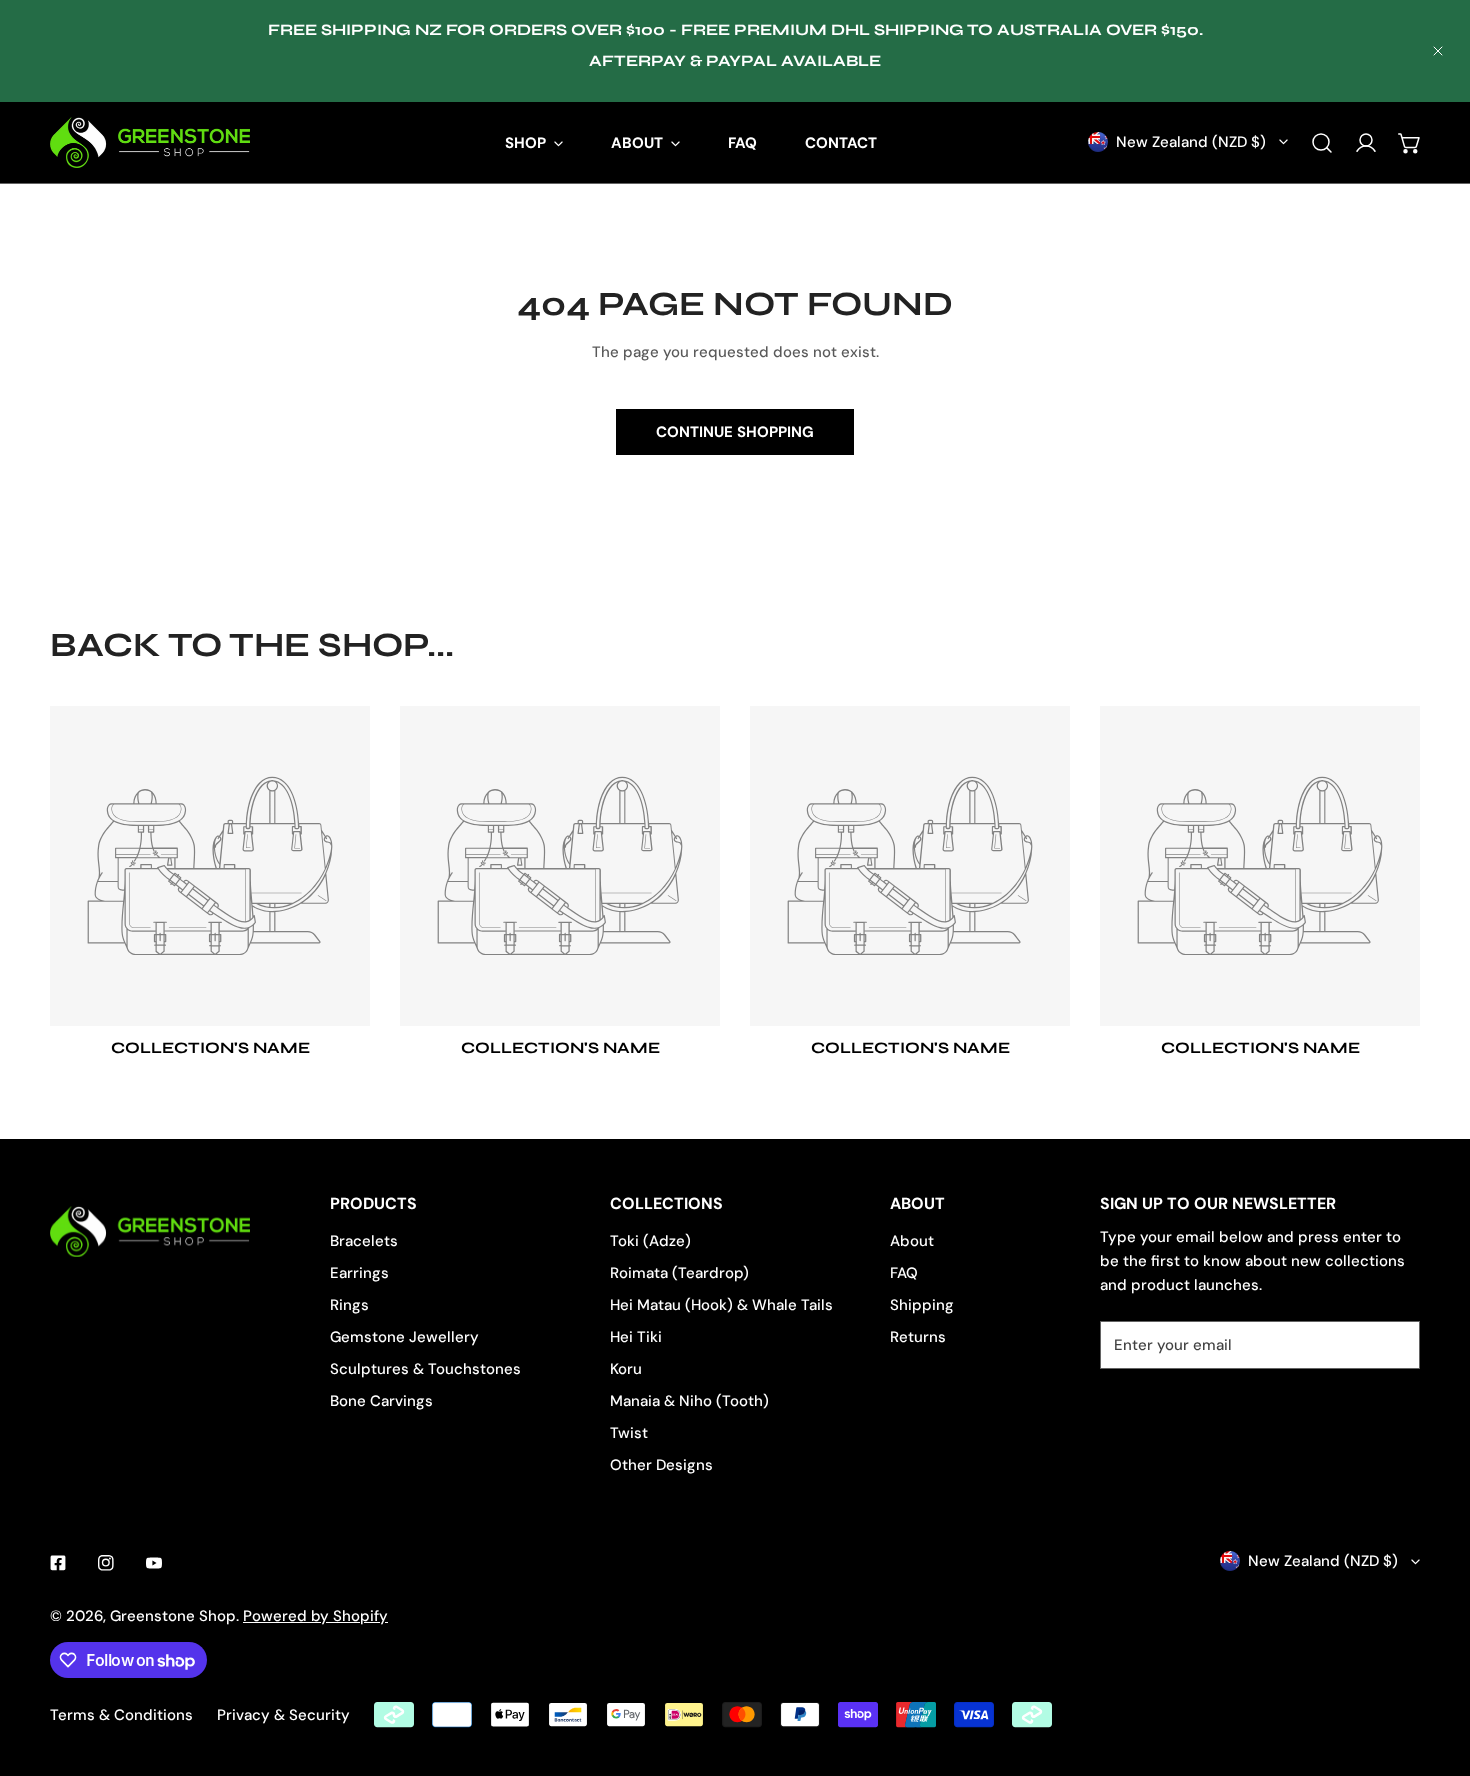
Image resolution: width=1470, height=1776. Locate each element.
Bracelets (364, 1241)
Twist (629, 1433)
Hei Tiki (636, 1337)
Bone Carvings (381, 1401)
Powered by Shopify (315, 1616)
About (912, 1241)
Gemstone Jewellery (404, 1337)
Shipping (922, 1305)
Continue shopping (735, 432)
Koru (626, 1369)
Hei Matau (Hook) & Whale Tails (721, 1305)
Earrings (359, 1273)
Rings (349, 1305)
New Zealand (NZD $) (1191, 142)
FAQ (904, 1273)
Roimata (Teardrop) (679, 1273)
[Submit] (1394, 1344)
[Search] (1322, 143)
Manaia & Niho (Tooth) (689, 1401)
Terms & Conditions (121, 1715)
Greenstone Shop (173, 1616)
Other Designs (661, 1465)
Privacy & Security (283, 1715)
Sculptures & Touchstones (425, 1369)
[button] (1410, 143)
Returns (918, 1337)
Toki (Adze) (650, 1241)
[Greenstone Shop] (150, 142)
